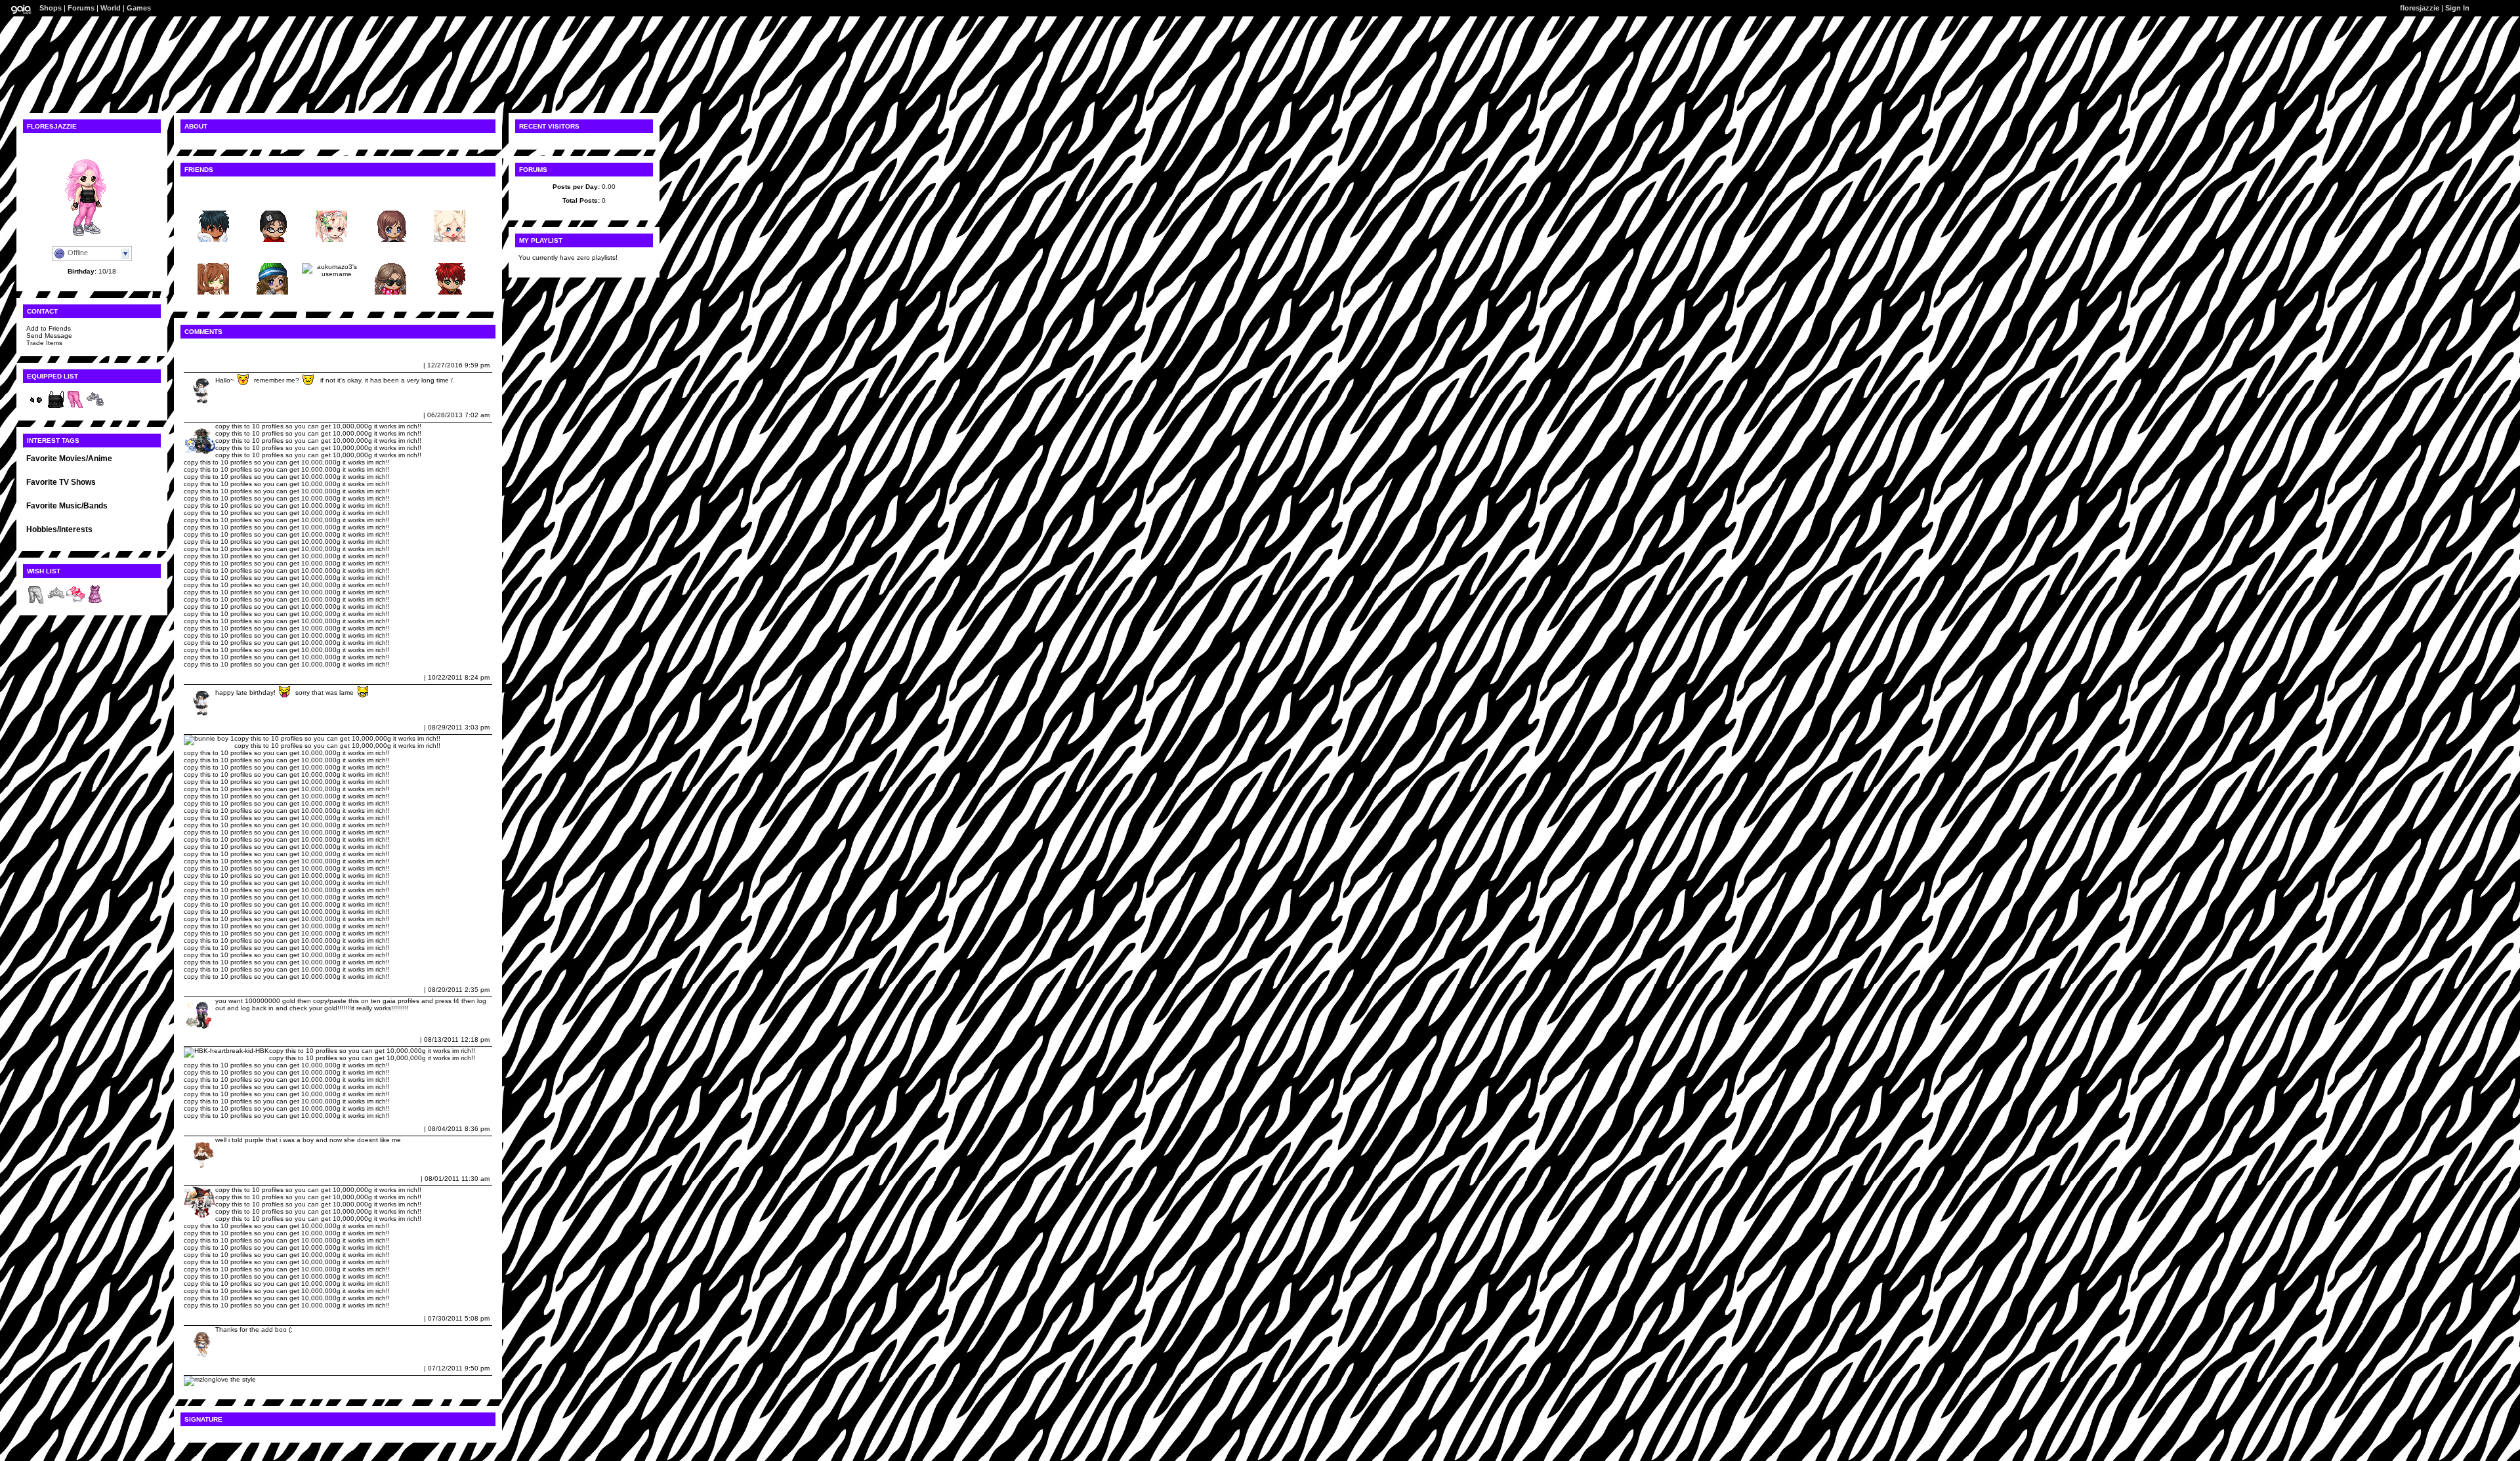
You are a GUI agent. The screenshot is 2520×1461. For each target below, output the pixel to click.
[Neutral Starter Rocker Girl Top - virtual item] (56, 407)
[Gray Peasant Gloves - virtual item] (36, 407)
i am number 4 (75, 467)
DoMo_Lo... (390, 200)
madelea (200, 415)
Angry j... (450, 253)
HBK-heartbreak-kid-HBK (225, 1039)
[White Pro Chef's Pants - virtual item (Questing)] (36, 602)
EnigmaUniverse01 (217, 1179)
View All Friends (210, 187)
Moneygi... (272, 200)
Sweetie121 (205, 1318)
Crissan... (450, 200)
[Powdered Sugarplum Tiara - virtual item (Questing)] (56, 602)
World (111, 8)
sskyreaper (213, 200)
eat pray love (121, 467)
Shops (51, 8)
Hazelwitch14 (208, 990)
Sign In (2457, 8)
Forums (81, 8)
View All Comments (215, 349)
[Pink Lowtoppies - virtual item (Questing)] (75, 602)
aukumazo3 (331, 253)
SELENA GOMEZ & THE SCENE (76, 514)
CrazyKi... (214, 253)
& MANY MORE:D (109, 498)
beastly (38, 467)
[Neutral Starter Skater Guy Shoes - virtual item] (95, 407)
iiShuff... (272, 253)
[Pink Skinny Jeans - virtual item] (75, 407)
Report (411, 365)
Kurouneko (204, 365)
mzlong (198, 1368)
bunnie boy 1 (207, 727)
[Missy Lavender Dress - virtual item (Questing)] (95, 602)
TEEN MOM (44, 490)
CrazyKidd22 (207, 1129)
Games (139, 8)
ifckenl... (390, 253)
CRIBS (70, 498)
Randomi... (331, 200)
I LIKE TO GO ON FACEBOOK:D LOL (84, 538)
